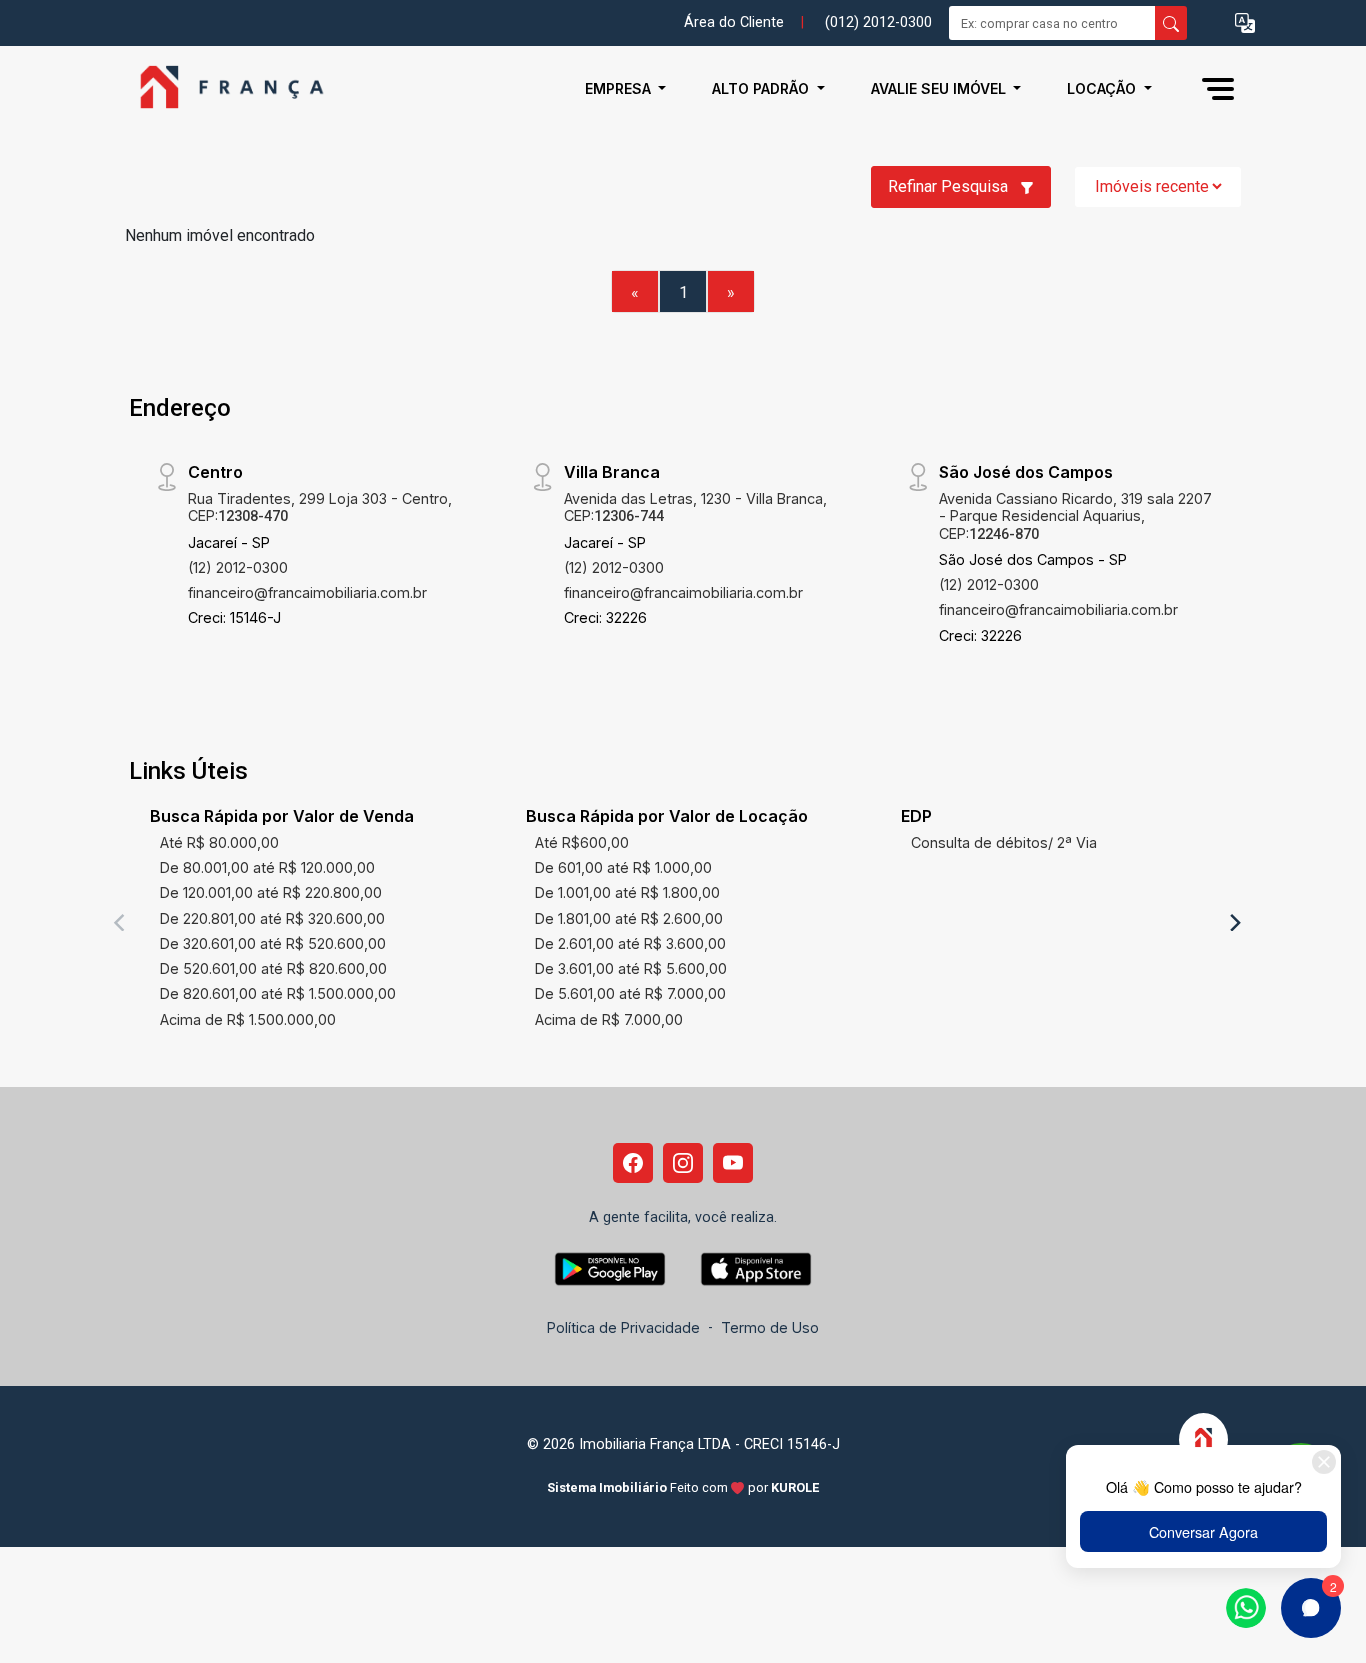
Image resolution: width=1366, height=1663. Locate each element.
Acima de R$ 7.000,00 (609, 1019)
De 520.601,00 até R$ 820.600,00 (273, 968)
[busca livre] (1171, 23)
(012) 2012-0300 (878, 22)
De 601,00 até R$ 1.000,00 (623, 867)
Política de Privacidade (623, 1327)
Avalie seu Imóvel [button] (940, 88)
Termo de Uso (770, 1327)
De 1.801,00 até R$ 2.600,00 (629, 918)
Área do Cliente (734, 22)
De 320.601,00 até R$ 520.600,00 (273, 943)
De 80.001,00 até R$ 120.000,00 (267, 867)
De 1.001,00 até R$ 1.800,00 (627, 892)
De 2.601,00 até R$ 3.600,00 (630, 943)
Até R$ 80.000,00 (219, 842)
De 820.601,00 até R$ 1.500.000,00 (278, 993)
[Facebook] (633, 1163)
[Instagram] (683, 1163)
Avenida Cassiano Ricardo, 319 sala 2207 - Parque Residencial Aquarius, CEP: (1075, 516)
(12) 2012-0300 (238, 567)
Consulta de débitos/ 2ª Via (1004, 842)
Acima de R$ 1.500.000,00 (248, 1019)
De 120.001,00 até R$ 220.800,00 (271, 892)
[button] (1245, 23)
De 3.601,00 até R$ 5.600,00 (631, 968)
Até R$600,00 (582, 842)
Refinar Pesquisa (950, 186)
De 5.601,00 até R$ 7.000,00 (630, 993)
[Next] (1234, 922)
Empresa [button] (620, 88)
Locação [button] (1103, 88)
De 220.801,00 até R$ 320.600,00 (272, 918)
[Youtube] (733, 1163)
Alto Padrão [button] (762, 88)
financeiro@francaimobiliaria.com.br (307, 592)
